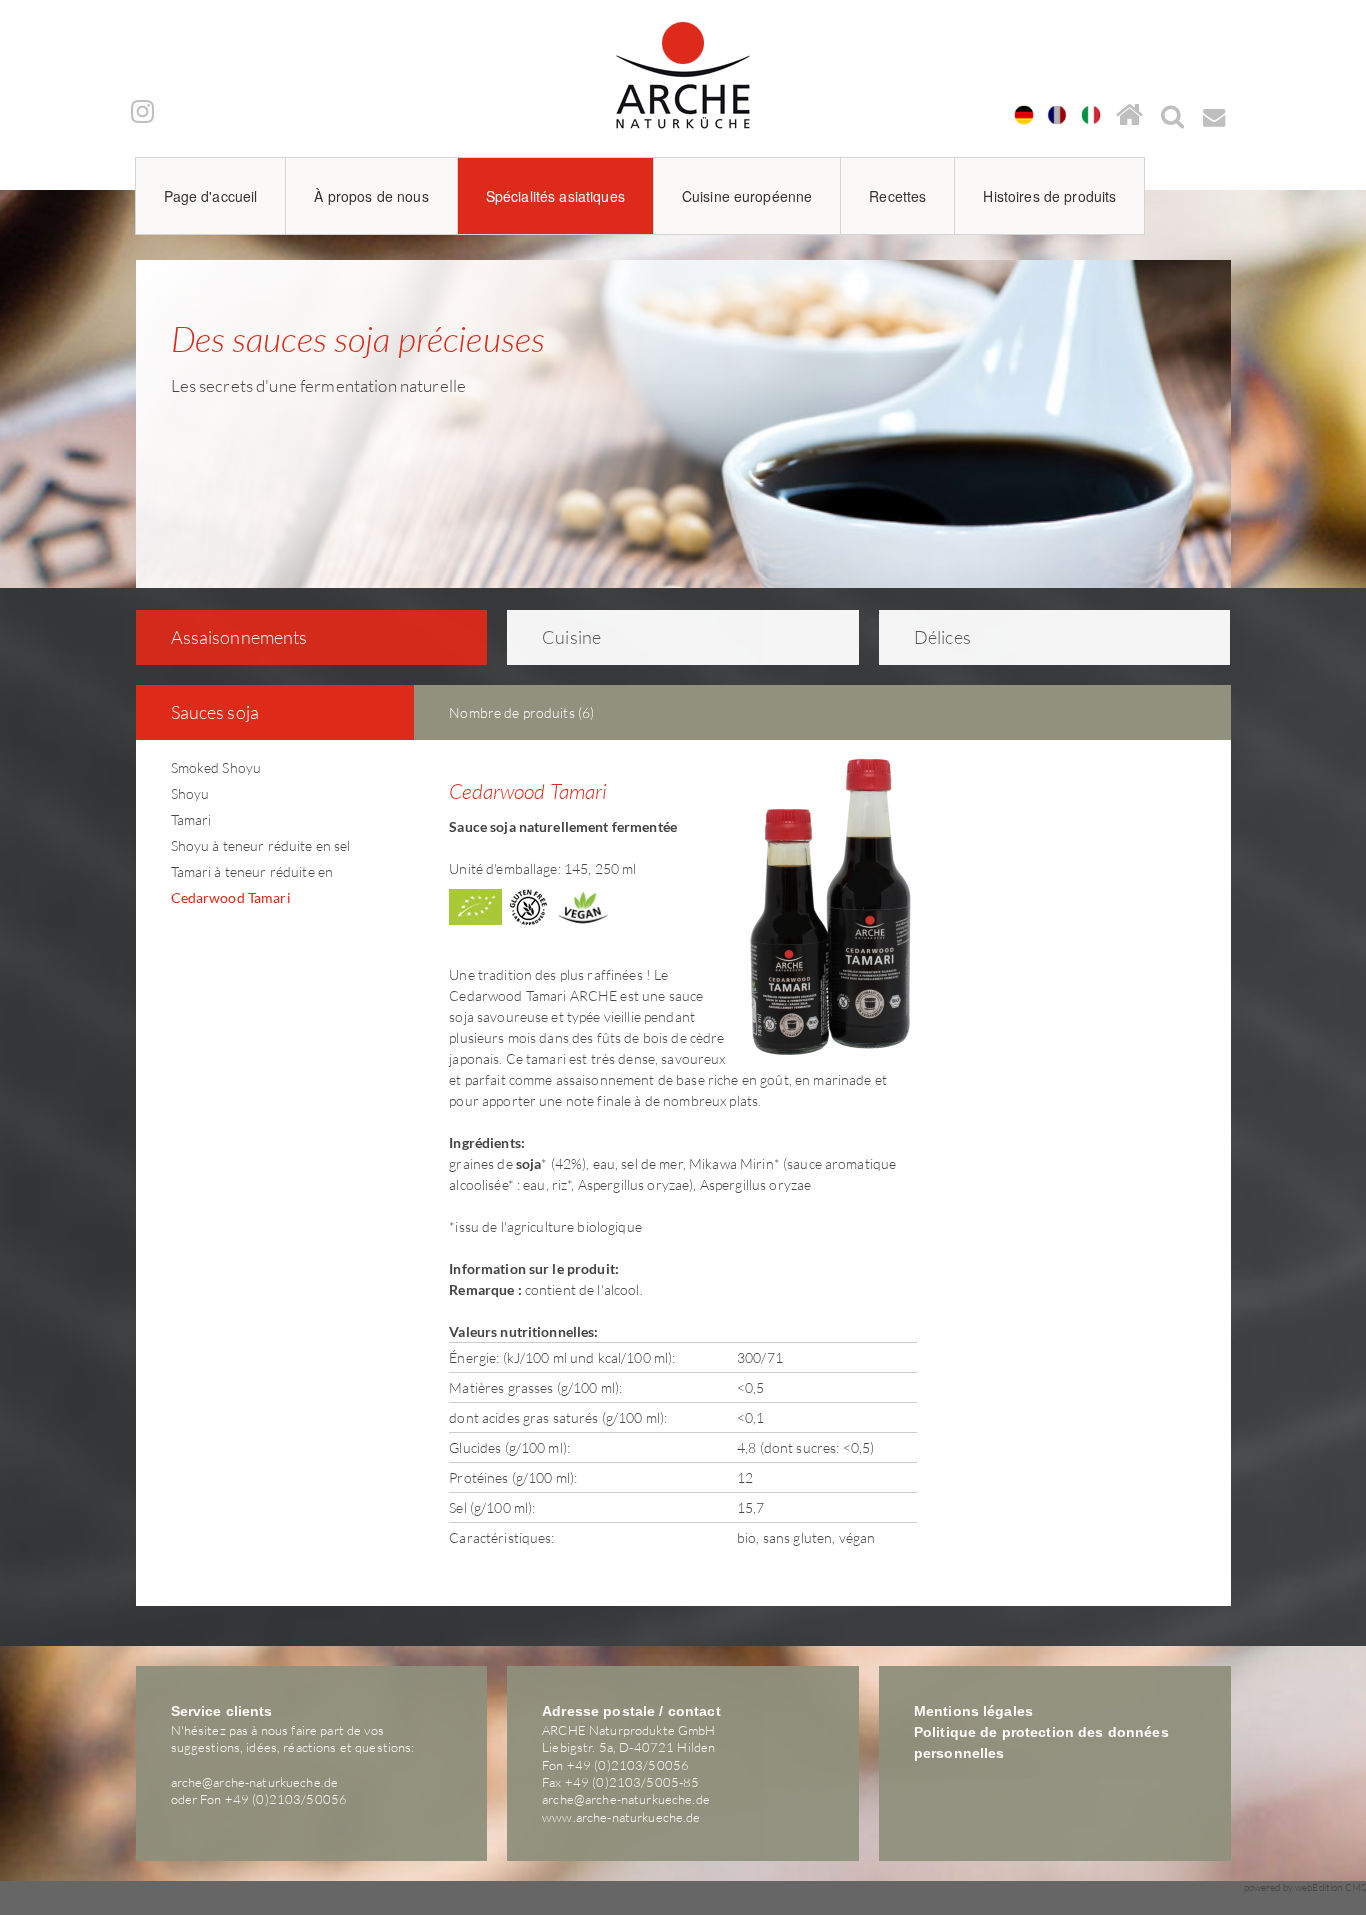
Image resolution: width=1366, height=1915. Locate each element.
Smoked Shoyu (216, 767)
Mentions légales (973, 1711)
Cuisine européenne (747, 196)
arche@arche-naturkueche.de (255, 1782)
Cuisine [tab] (571, 637)
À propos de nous (371, 196)
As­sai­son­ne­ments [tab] (239, 637)
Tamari (191, 819)
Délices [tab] (942, 637)
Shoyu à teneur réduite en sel (261, 845)
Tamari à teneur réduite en (252, 871)
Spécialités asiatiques (555, 196)
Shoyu (190, 793)
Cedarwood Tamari (231, 897)
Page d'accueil (211, 196)
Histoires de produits (1049, 196)
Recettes (897, 196)
